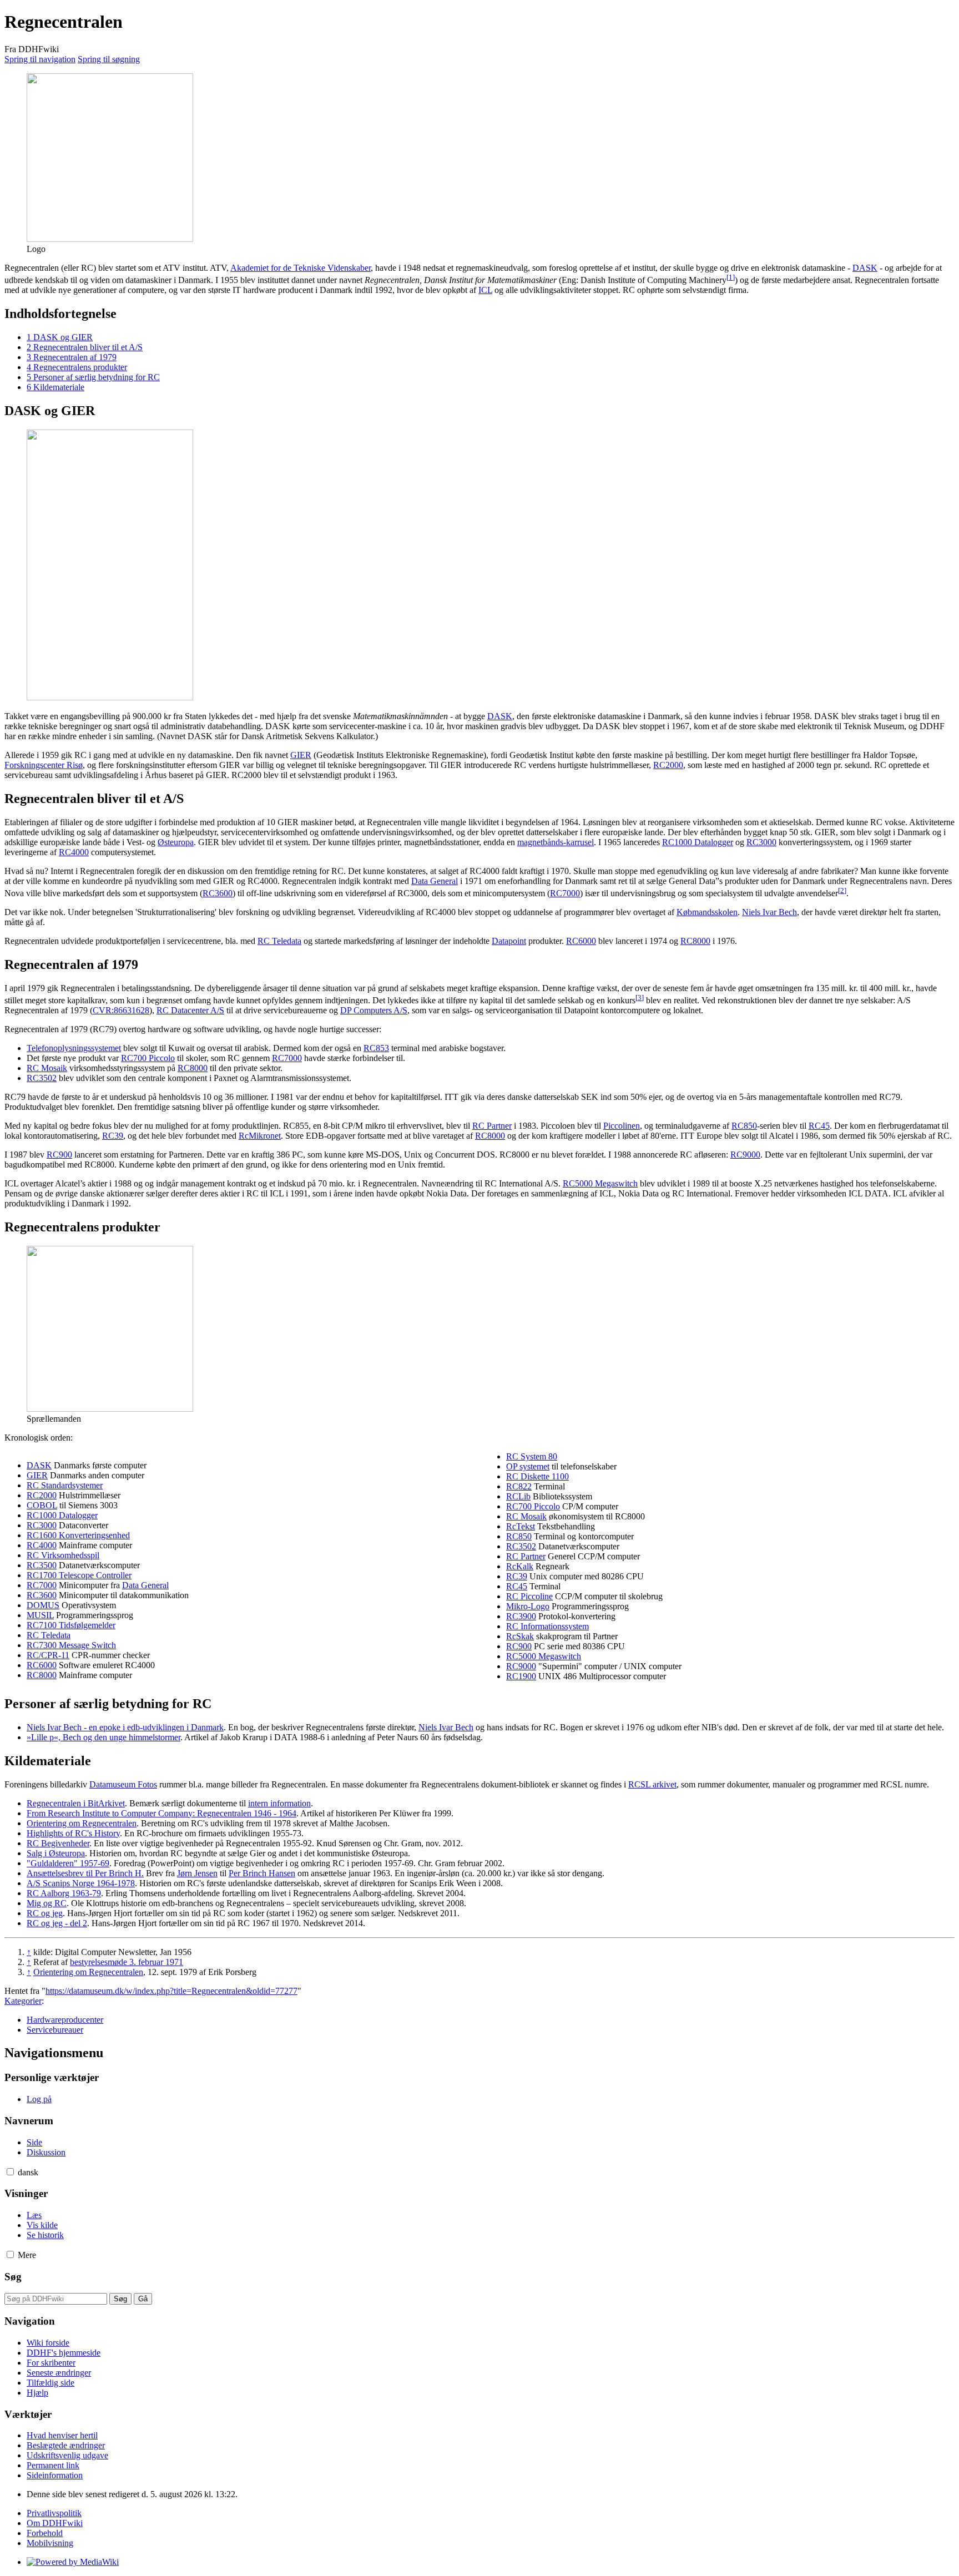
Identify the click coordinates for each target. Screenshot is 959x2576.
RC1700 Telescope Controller (79, 1575)
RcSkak (520, 1636)
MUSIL (40, 1615)
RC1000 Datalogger (698, 842)
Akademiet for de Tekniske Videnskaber (301, 268)
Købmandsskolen (707, 912)
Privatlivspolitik (54, 2513)
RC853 (376, 1048)
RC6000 (581, 941)
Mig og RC (47, 1903)
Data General (435, 881)
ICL (485, 290)
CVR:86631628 (121, 1010)
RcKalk (520, 1566)
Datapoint (509, 941)
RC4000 (74, 852)
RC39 (113, 1136)
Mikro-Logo (528, 1606)
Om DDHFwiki (55, 2523)
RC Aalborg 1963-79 (64, 1893)
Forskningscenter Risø (44, 765)
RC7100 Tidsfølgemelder (71, 1625)
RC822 (519, 1486)
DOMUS (43, 1605)
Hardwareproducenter (65, 2020)
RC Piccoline (529, 1596)
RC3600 (218, 893)
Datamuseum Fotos (123, 1784)
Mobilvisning (50, 2543)
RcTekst (521, 1526)
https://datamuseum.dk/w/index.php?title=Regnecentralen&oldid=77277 (171, 1991)
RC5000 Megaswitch (600, 1183)
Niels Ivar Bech (769, 912)
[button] (10, 2172)
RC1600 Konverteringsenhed (78, 1535)
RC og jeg (45, 1913)
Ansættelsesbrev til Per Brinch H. (85, 1873)
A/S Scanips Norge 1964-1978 (81, 1883)
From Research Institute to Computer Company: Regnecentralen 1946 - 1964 (161, 1813)
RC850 (744, 1126)
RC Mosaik (47, 1068)
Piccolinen (622, 1126)
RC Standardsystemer (65, 1485)
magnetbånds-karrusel (556, 842)
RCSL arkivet (652, 1784)
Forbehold (45, 2533)
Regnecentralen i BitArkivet (76, 1803)
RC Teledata (279, 941)
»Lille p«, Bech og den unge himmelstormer (104, 1737)
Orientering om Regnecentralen (82, 1823)
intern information (279, 1803)
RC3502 (42, 1078)
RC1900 (521, 1676)
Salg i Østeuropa (56, 1853)
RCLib (518, 1496)
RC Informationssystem (547, 1626)
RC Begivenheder (58, 1843)
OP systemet (528, 1466)
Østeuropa (176, 842)
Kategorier (23, 2001)
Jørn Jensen (197, 1873)
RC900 (59, 1155)
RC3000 (761, 842)
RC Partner (492, 1126)
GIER (301, 755)
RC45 (819, 1126)
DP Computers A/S (374, 1010)
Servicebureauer (55, 2030)
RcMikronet (260, 1136)
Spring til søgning (109, 59)
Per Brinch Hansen (262, 1873)
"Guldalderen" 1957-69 (68, 1863)
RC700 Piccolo (148, 1058)
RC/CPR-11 (48, 1655)
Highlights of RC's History (73, 1833)
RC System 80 (532, 1456)
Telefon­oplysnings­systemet (74, 1048)
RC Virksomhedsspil (63, 1555)
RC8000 (695, 941)
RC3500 (42, 1565)
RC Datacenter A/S (190, 1010)
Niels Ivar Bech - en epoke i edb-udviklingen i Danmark (125, 1727)
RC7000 (565, 893)
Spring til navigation (40, 59)
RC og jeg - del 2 (57, 1923)
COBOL (42, 1505)
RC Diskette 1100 (537, 1476)
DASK (865, 268)
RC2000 (668, 765)
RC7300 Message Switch (71, 1645)
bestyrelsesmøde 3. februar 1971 (127, 1962)
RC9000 (745, 1155)
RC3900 (521, 1616)
